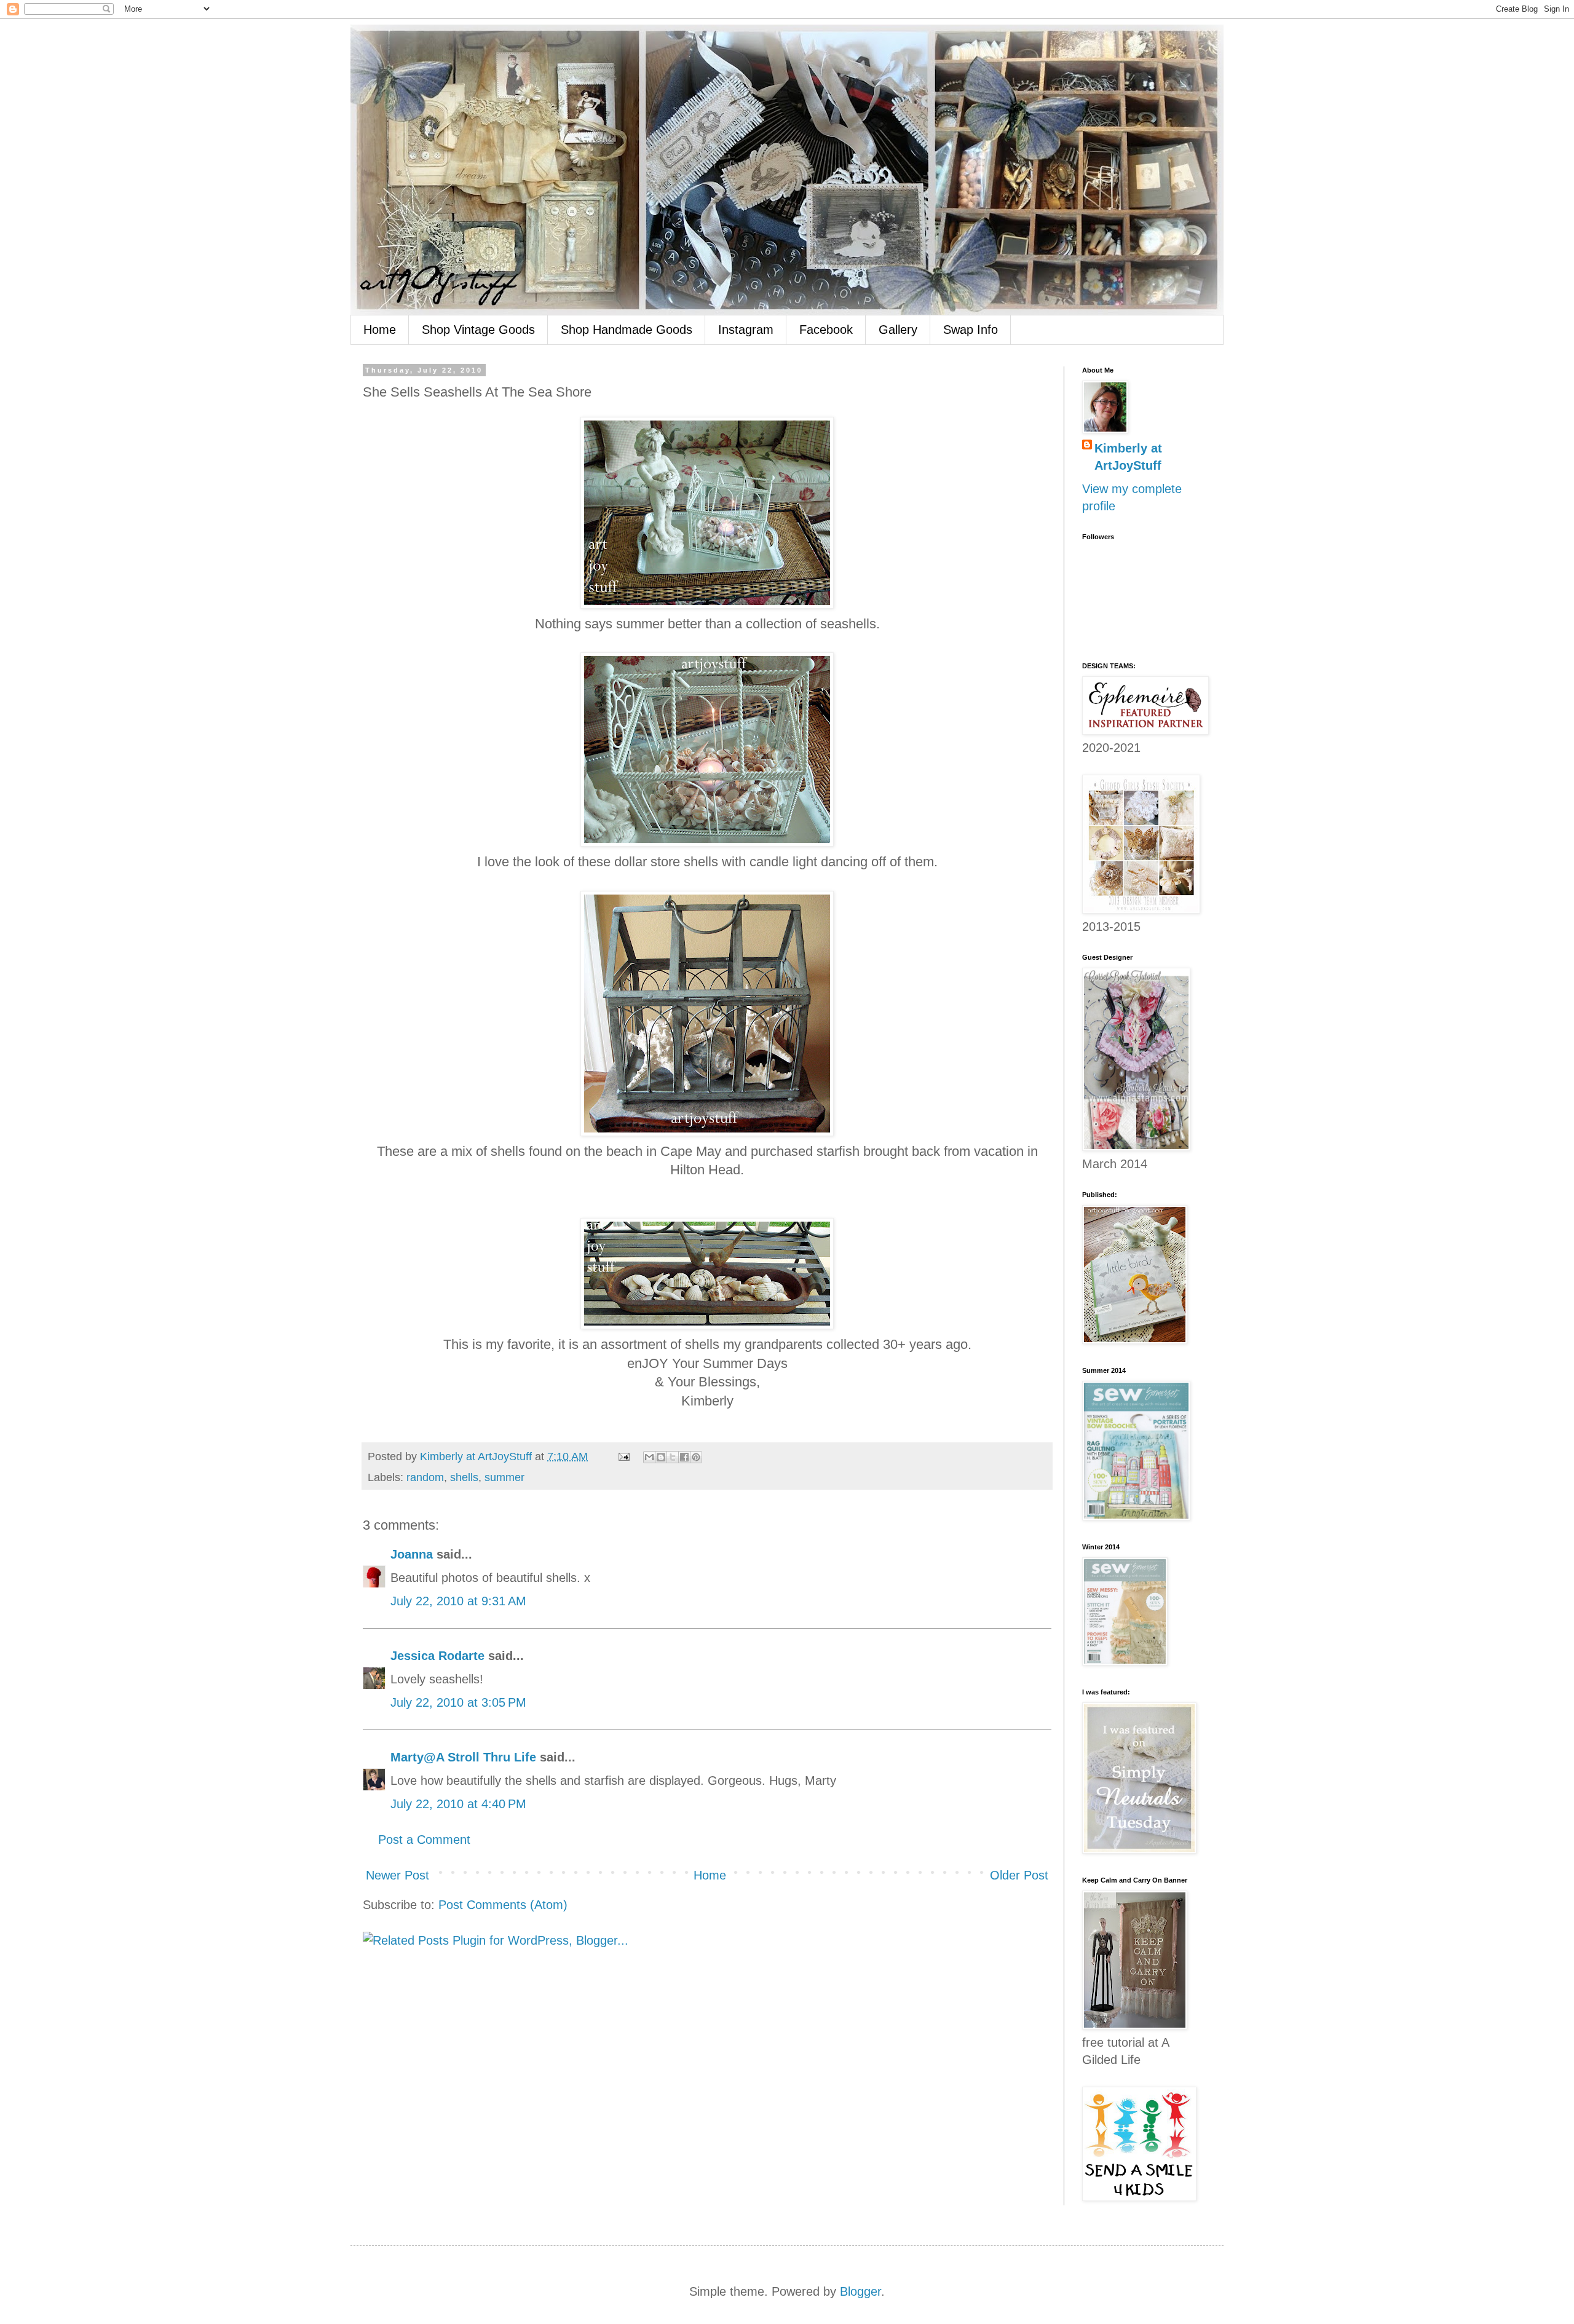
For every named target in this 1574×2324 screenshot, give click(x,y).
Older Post (1019, 1875)
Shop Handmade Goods (627, 330)
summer (504, 1477)
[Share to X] (673, 1457)
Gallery (898, 330)
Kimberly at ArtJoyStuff (1128, 457)
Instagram (746, 330)
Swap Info (971, 330)
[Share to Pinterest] (696, 1457)
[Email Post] (623, 1456)
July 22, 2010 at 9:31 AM (458, 1601)
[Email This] (649, 1457)
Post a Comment (424, 1840)
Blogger (860, 2291)
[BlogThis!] (661, 1457)
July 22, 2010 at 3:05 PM (458, 1702)
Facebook (826, 330)
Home (380, 330)
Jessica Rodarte (437, 1656)
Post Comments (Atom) (503, 1905)
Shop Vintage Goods (478, 330)
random (425, 1477)
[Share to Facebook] (684, 1457)
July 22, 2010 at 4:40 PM (458, 1804)
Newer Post (397, 1875)
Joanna (412, 1554)
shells (464, 1477)
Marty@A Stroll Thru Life (463, 1757)
